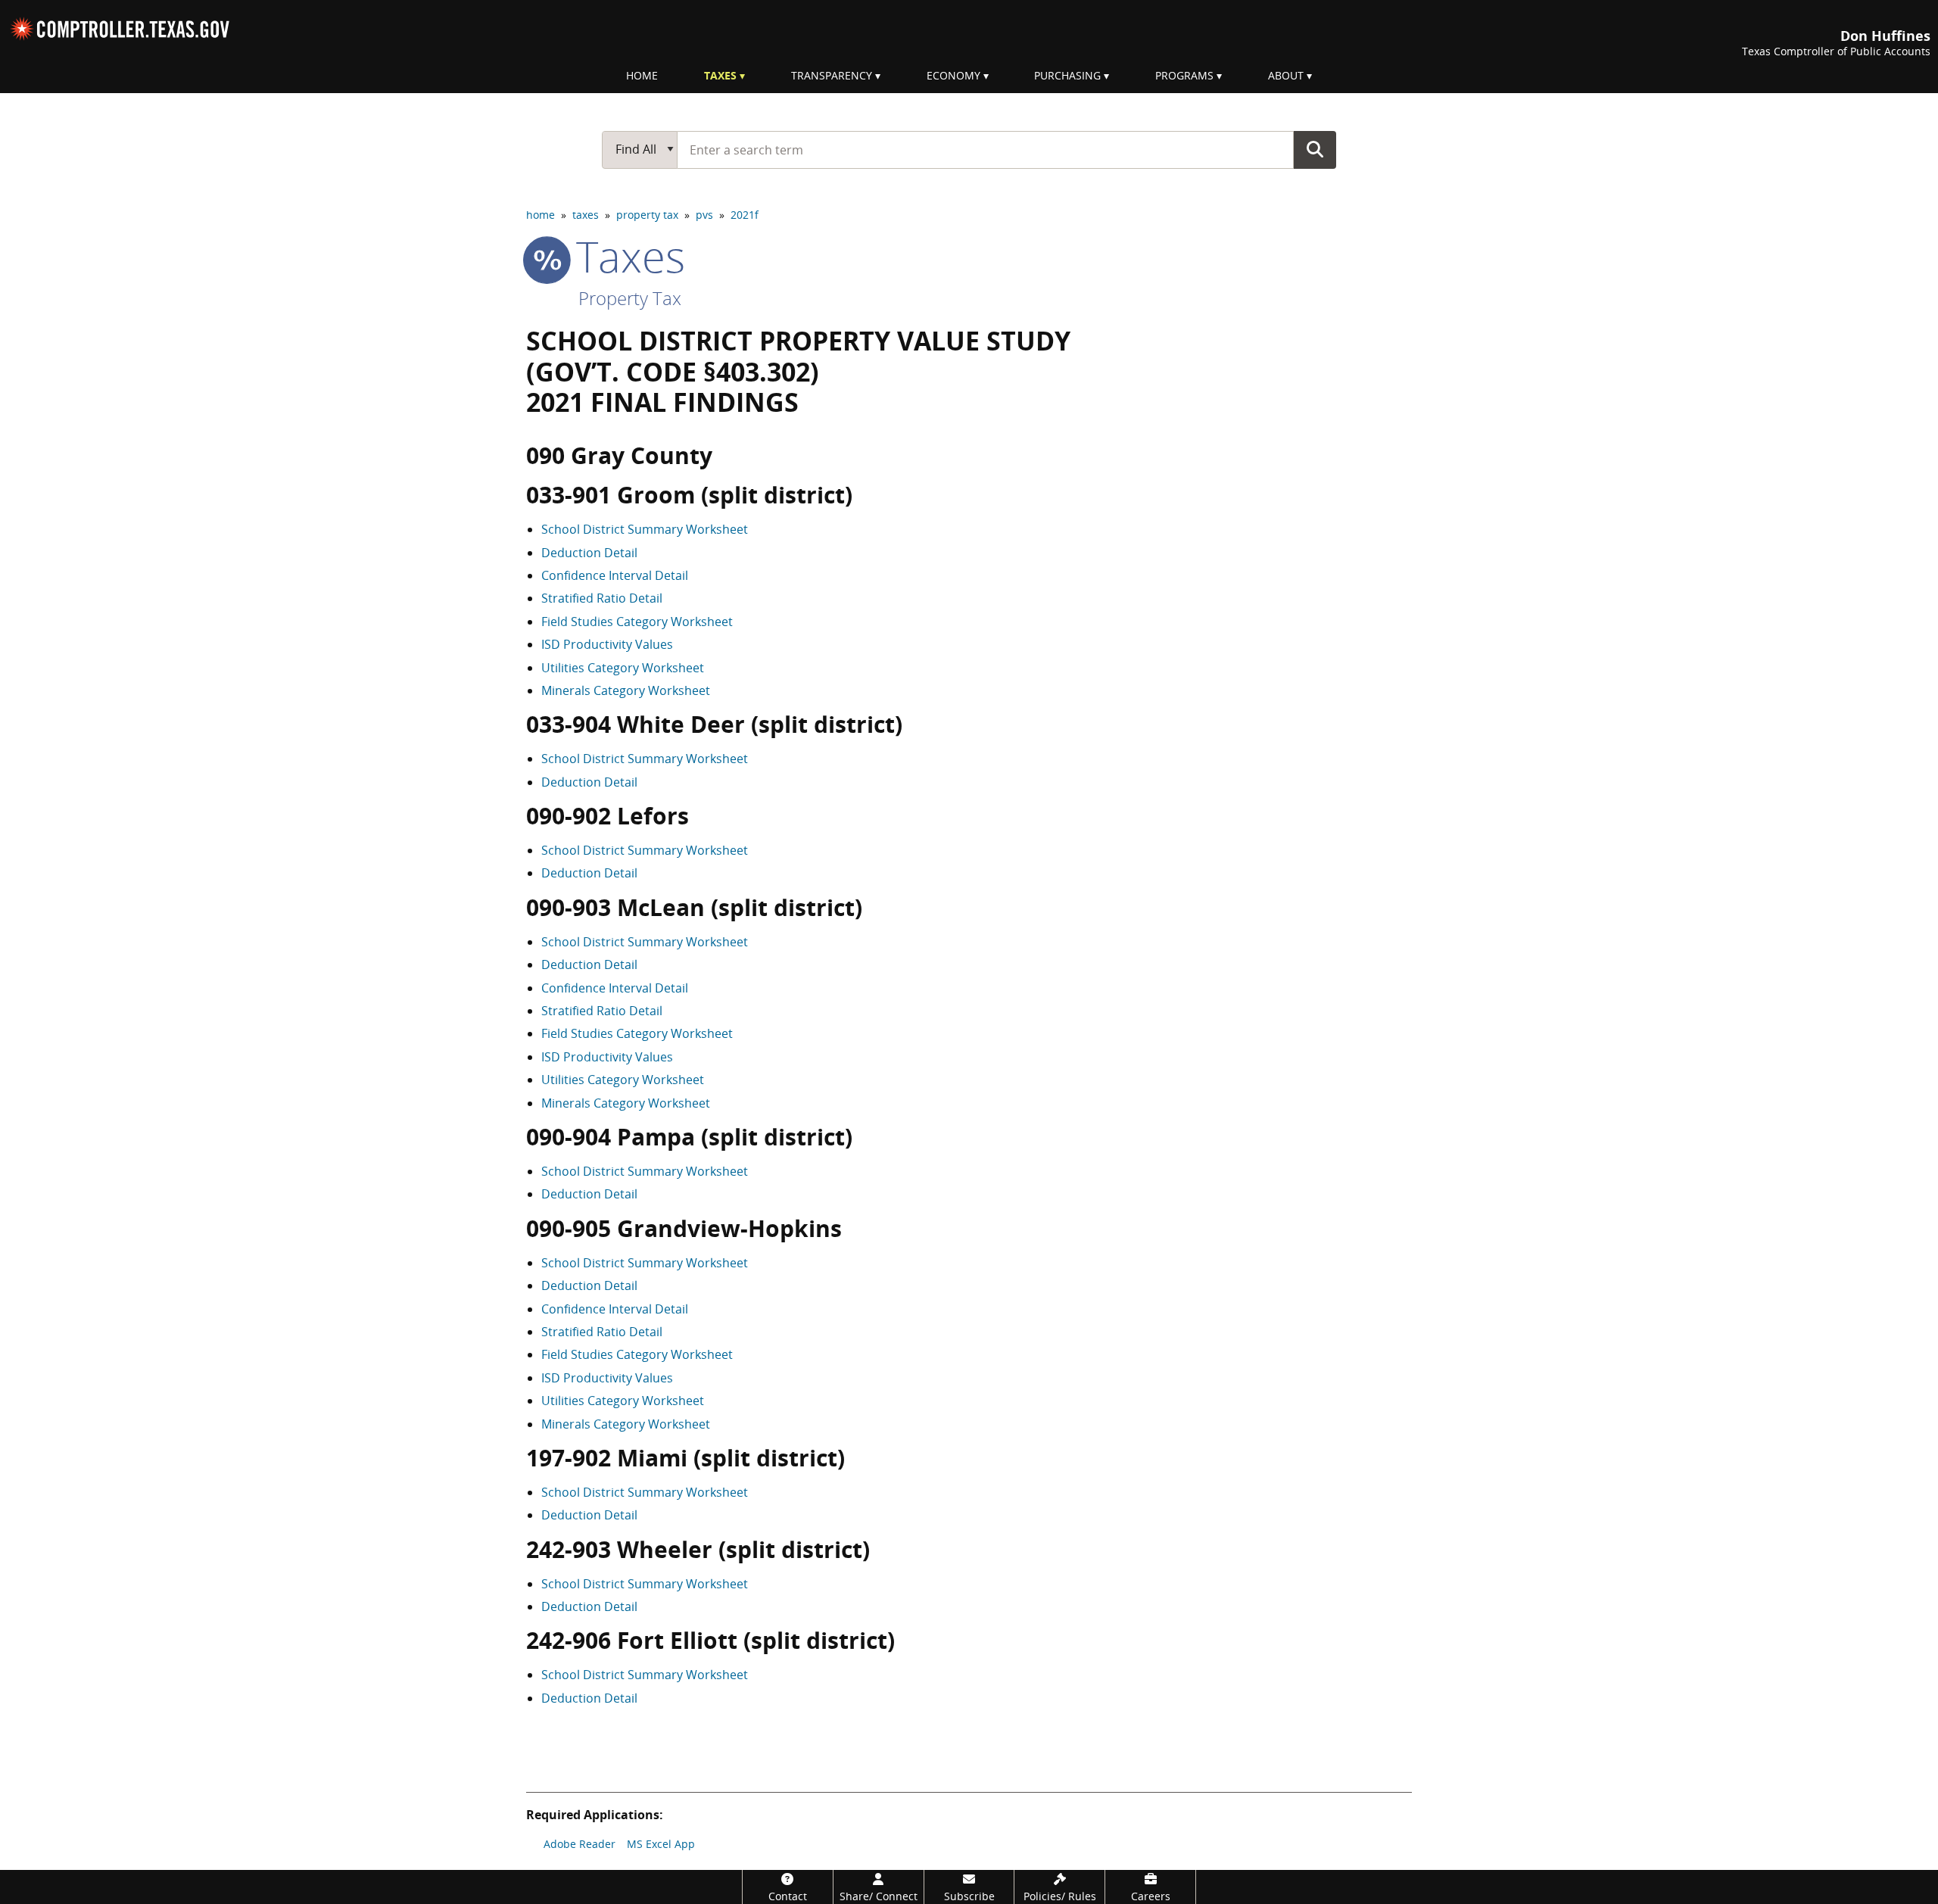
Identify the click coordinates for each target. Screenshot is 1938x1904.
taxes (586, 215)
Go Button (1315, 149)
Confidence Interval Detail (615, 575)
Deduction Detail (589, 553)
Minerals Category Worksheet (626, 690)
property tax (647, 215)
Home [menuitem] (642, 75)
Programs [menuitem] (1184, 75)
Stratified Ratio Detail (602, 598)
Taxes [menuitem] (720, 75)
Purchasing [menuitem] (1067, 75)
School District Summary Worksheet (645, 529)
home (541, 215)
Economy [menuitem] (953, 75)
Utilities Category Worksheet (623, 668)
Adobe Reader (580, 1844)
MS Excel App (661, 1844)
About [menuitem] (1286, 75)
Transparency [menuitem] (832, 75)
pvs (704, 215)
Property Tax (630, 298)
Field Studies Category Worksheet (637, 622)
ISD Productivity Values (607, 644)
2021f (745, 215)
